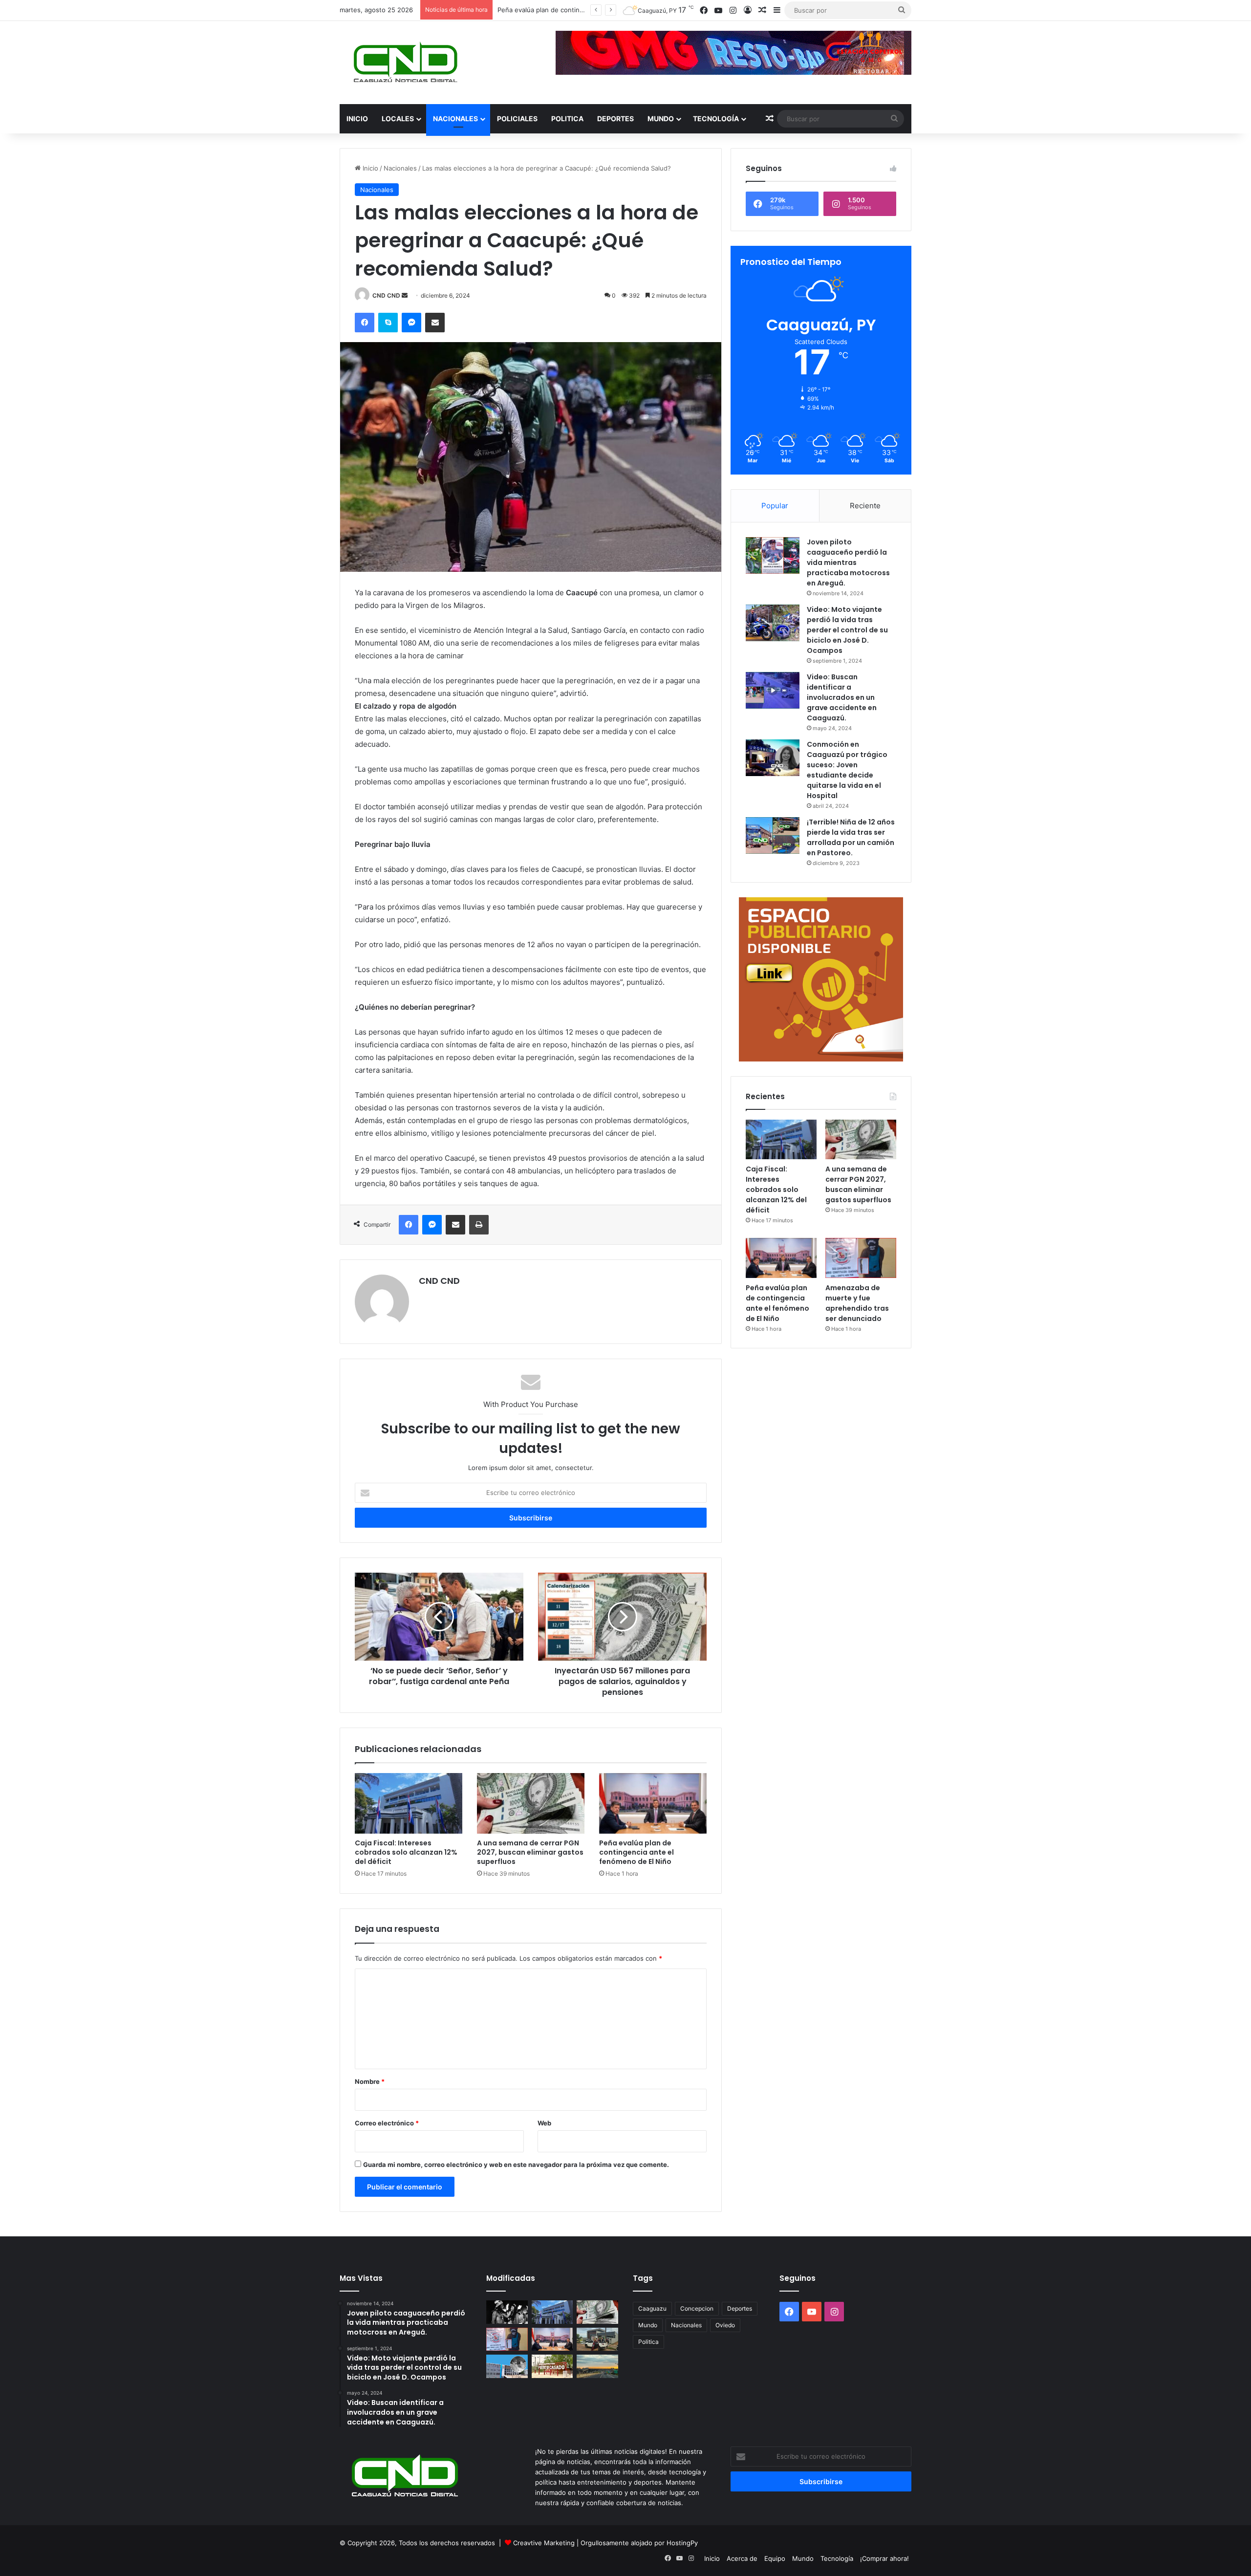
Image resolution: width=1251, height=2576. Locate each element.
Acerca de (742, 2558)
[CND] (404, 63)
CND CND (386, 295)
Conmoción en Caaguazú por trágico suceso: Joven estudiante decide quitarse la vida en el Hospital (847, 770)
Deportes (615, 119)
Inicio (357, 119)
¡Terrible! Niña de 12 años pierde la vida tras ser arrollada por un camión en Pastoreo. (851, 837)
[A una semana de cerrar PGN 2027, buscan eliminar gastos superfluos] (531, 1803)
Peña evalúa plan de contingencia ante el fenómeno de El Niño (636, 1852)
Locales (398, 119)
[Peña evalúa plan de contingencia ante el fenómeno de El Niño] (653, 1803)
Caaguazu (652, 2308)
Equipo (775, 2558)
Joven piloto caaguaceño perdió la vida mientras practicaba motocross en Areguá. (848, 563)
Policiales (517, 119)
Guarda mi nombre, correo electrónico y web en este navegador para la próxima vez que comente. (516, 2165)
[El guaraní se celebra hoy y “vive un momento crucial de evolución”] (507, 2312)
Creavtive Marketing (544, 2543)
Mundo (661, 119)
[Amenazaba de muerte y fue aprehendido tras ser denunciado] (861, 1258)
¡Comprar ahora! (884, 2558)
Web (544, 2123)
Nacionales (455, 119)
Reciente (865, 506)
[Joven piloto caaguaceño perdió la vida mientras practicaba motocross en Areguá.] (773, 555)
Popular (775, 506)
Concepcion (697, 2308)
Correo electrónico (387, 2123)
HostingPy (682, 2543)
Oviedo (725, 2325)
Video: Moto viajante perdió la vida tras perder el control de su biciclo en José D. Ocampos (847, 630)
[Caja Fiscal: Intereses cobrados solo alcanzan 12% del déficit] (409, 1803)
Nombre (370, 2081)
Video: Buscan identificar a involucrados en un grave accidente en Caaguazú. (842, 697)
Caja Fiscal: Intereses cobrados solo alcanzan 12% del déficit (406, 1852)
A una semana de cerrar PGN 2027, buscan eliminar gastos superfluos (530, 1852)
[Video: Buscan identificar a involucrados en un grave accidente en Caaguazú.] (773, 690)
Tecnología (716, 119)
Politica (567, 119)
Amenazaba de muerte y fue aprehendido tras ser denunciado (857, 1303)
